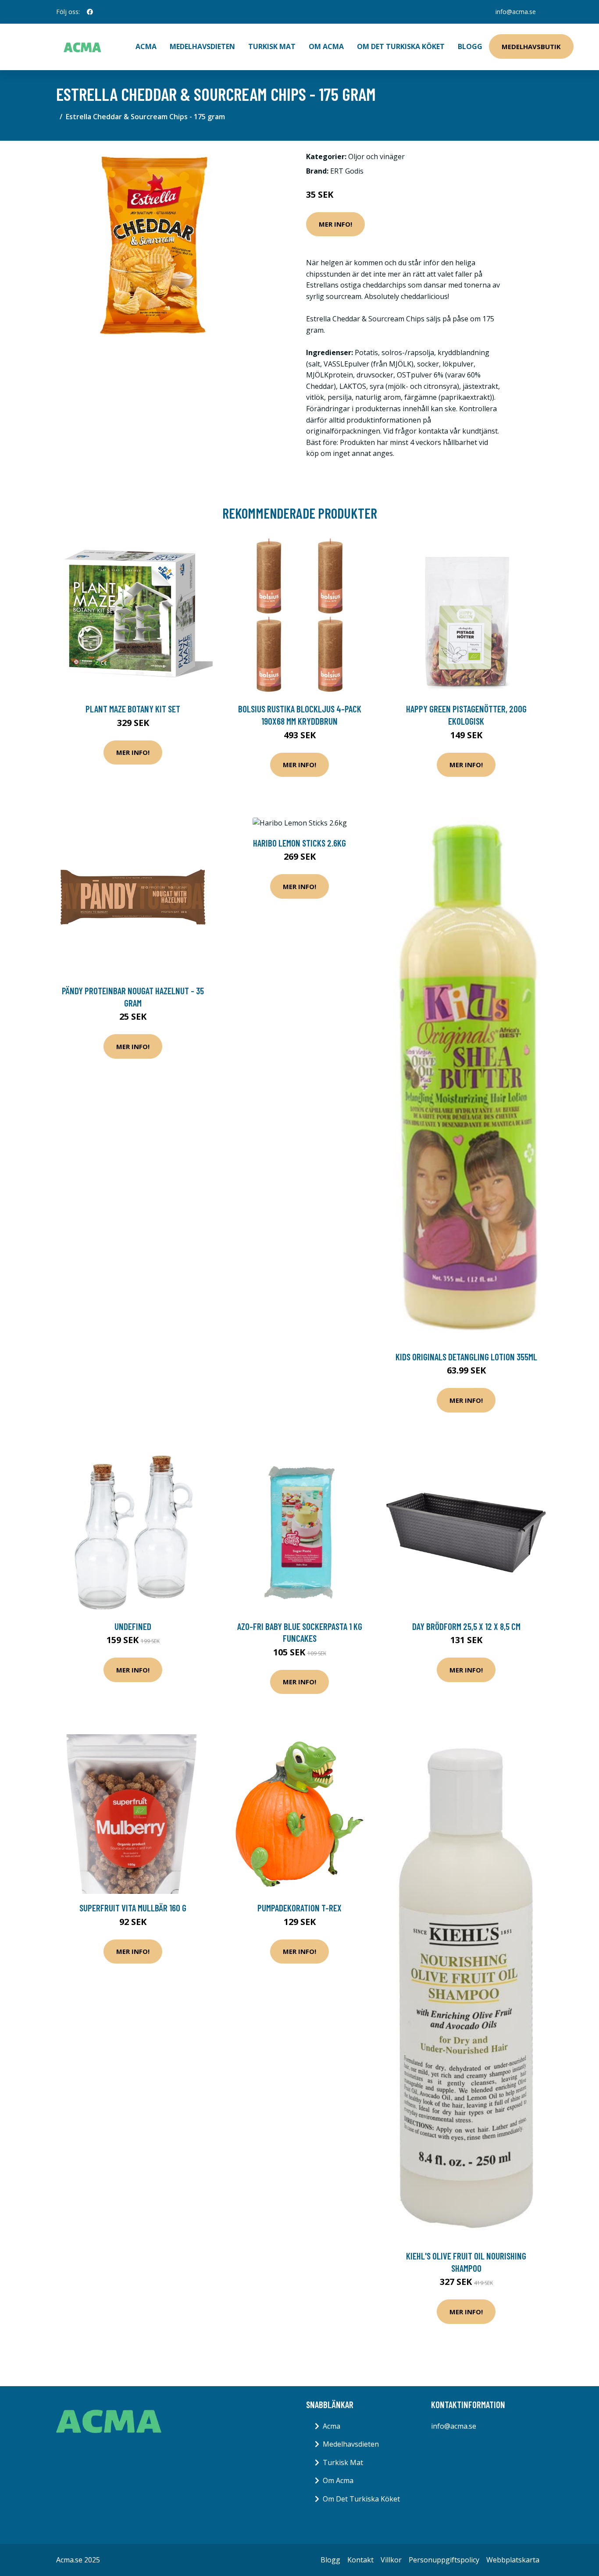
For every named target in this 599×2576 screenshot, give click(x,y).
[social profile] (90, 12)
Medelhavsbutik (531, 46)
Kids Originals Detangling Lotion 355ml (466, 1357)
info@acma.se (516, 12)
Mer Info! (335, 224)
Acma (332, 2426)
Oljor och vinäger (376, 157)
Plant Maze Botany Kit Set (133, 709)
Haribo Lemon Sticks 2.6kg (299, 843)
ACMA (146, 46)
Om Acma (326, 46)
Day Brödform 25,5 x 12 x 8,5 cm (466, 1626)
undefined (133, 1626)
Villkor (391, 2560)
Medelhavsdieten (202, 46)
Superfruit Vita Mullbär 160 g (133, 1908)
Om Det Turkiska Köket (401, 46)
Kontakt (360, 2560)
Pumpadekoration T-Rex (299, 1908)
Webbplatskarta (513, 2560)
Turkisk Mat (272, 46)
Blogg (470, 46)
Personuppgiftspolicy (444, 2560)
